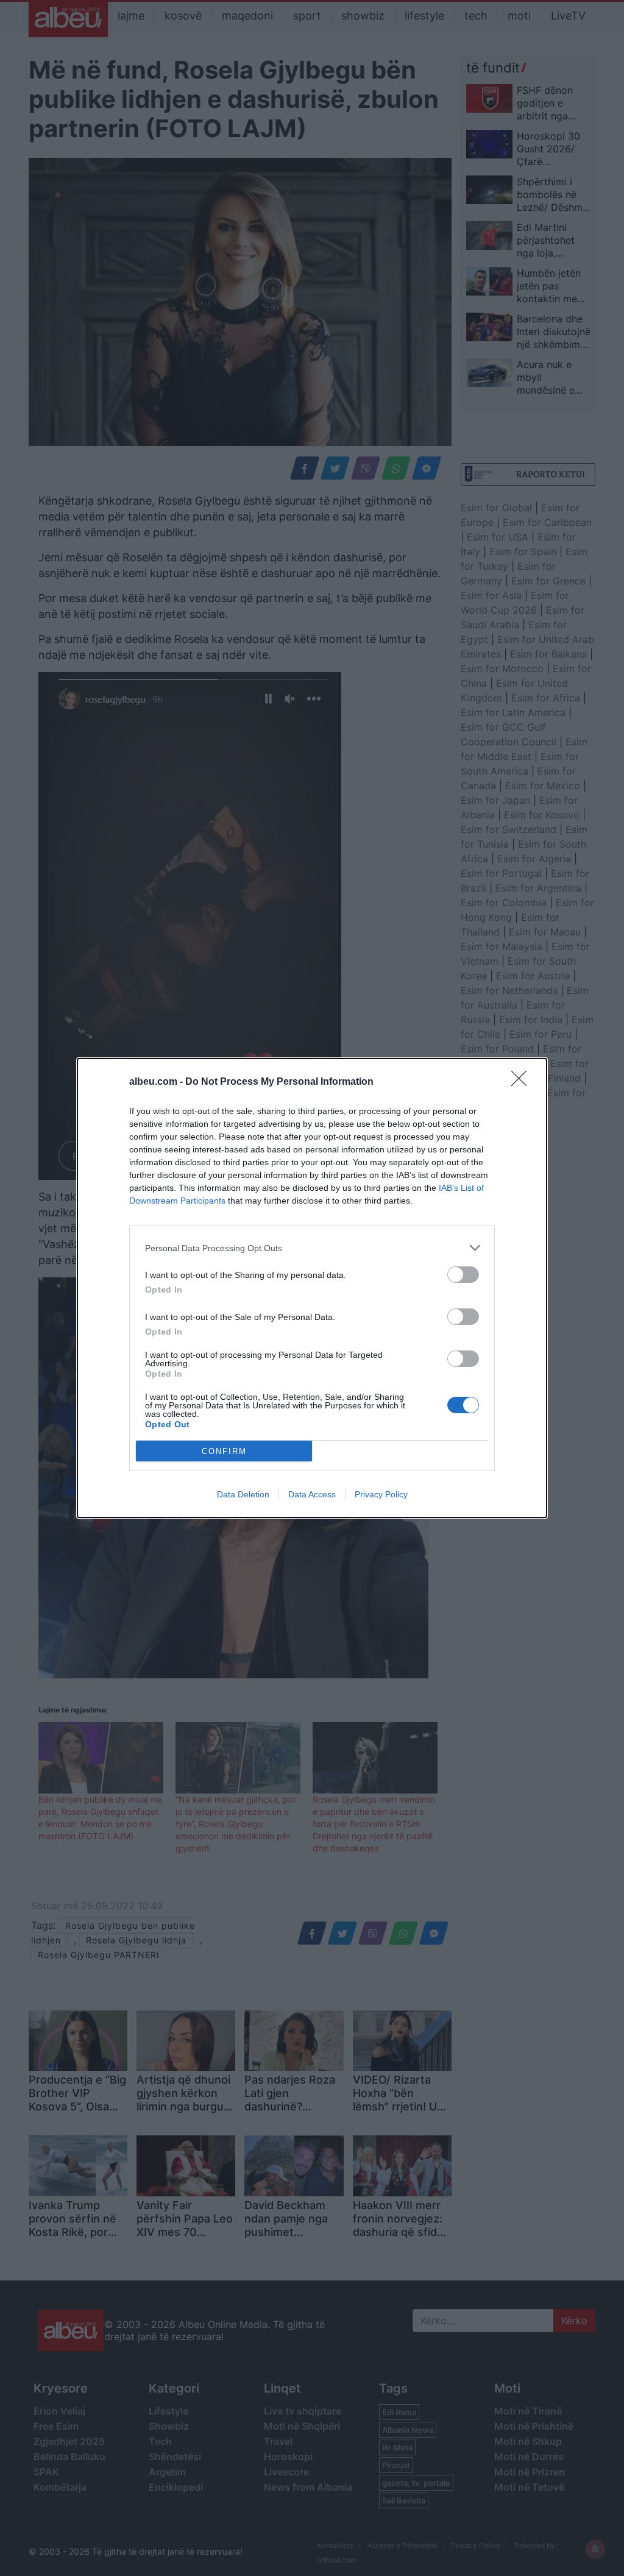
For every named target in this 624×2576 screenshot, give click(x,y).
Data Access (312, 1494)
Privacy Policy (381, 1494)
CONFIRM (224, 1451)
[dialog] (312, 1288)
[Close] (523, 1082)
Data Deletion (243, 1494)
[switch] (463, 1275)
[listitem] (312, 1248)
